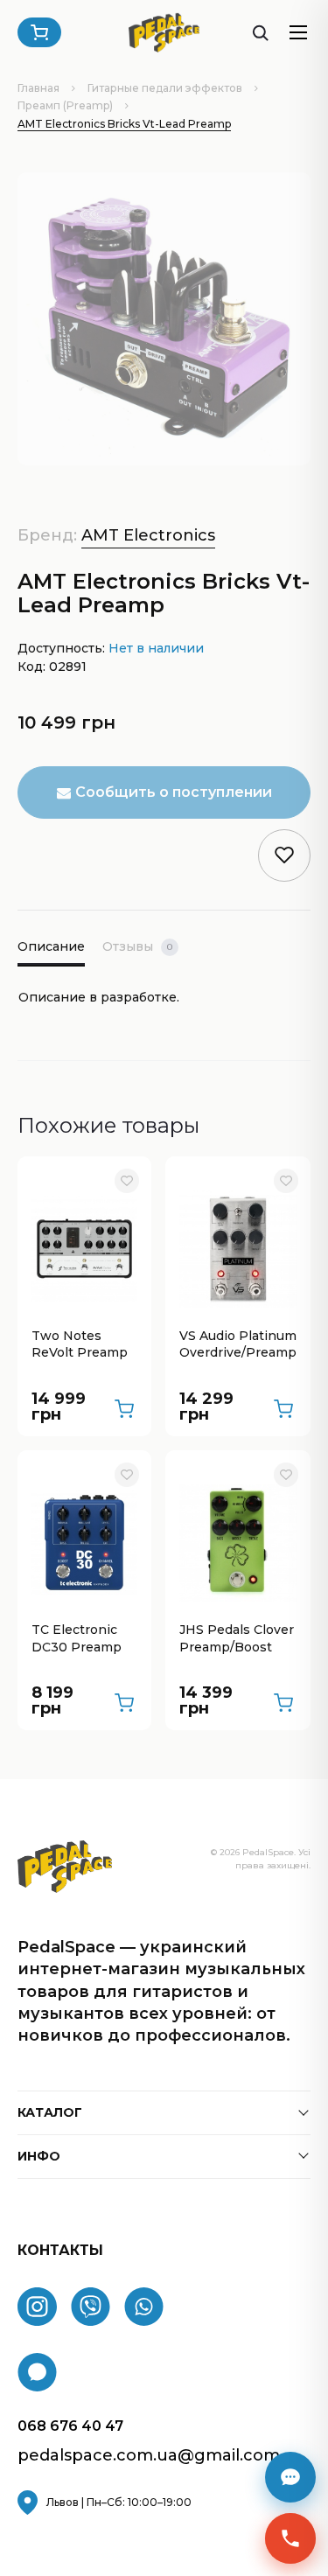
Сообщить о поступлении (174, 792)
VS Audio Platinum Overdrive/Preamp (238, 1344)
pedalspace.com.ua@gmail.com (149, 2456)
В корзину (124, 1409)
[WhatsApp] (144, 2307)
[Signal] (37, 2372)
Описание (51, 946)
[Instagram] (37, 2307)
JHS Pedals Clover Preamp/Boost (237, 1638)
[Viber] (91, 2307)
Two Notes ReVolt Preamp (80, 1344)
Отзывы (137, 946)
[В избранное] (127, 1181)
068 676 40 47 (70, 2426)
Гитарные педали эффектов (165, 88)
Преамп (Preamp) (65, 105)
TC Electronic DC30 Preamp (77, 1638)
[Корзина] (39, 32)
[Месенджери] (290, 2477)
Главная (38, 88)
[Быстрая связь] (290, 2538)
